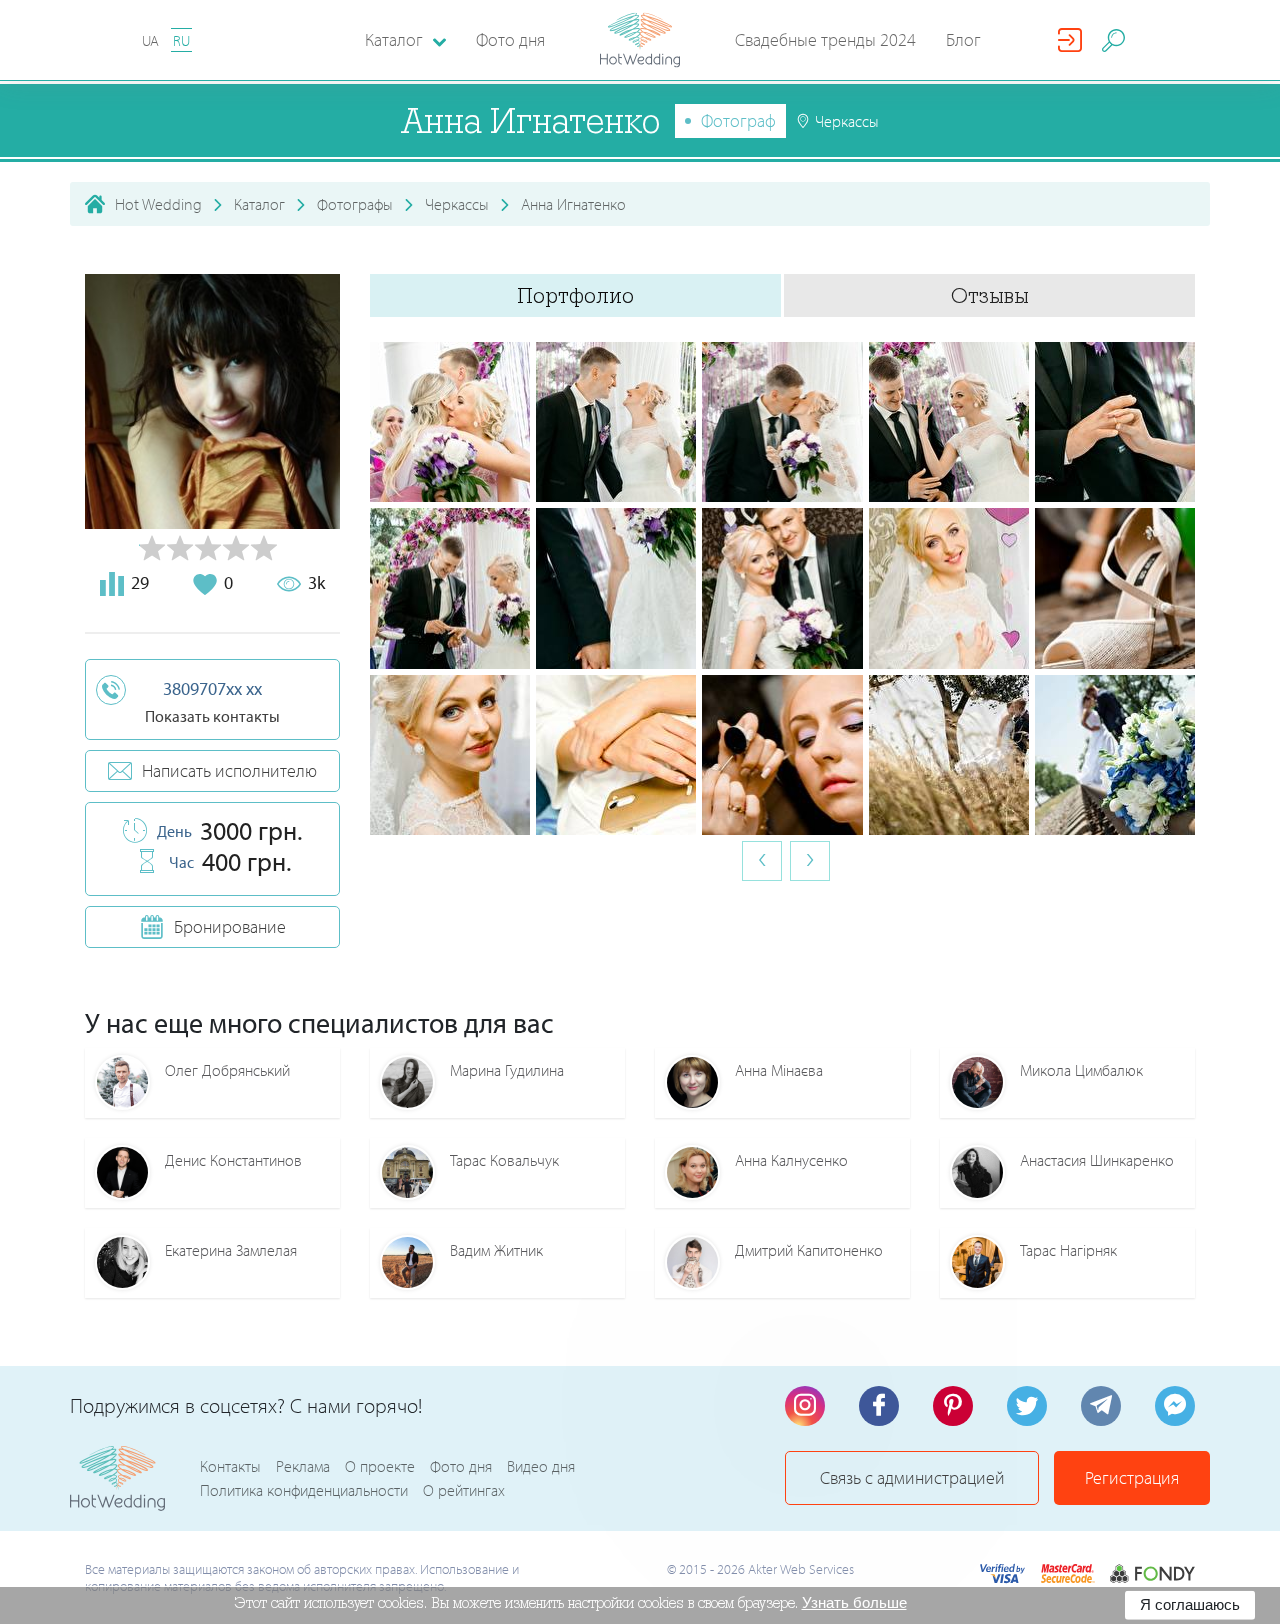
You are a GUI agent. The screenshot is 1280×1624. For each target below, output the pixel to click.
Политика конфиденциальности (304, 1490)
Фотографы (355, 204)
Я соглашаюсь (1190, 1604)
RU (181, 40)
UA (150, 40)
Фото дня (510, 39)
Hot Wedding (158, 204)
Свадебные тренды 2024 (825, 39)
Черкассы (457, 204)
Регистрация (1132, 1477)
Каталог (259, 204)
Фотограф (738, 120)
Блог (963, 39)
